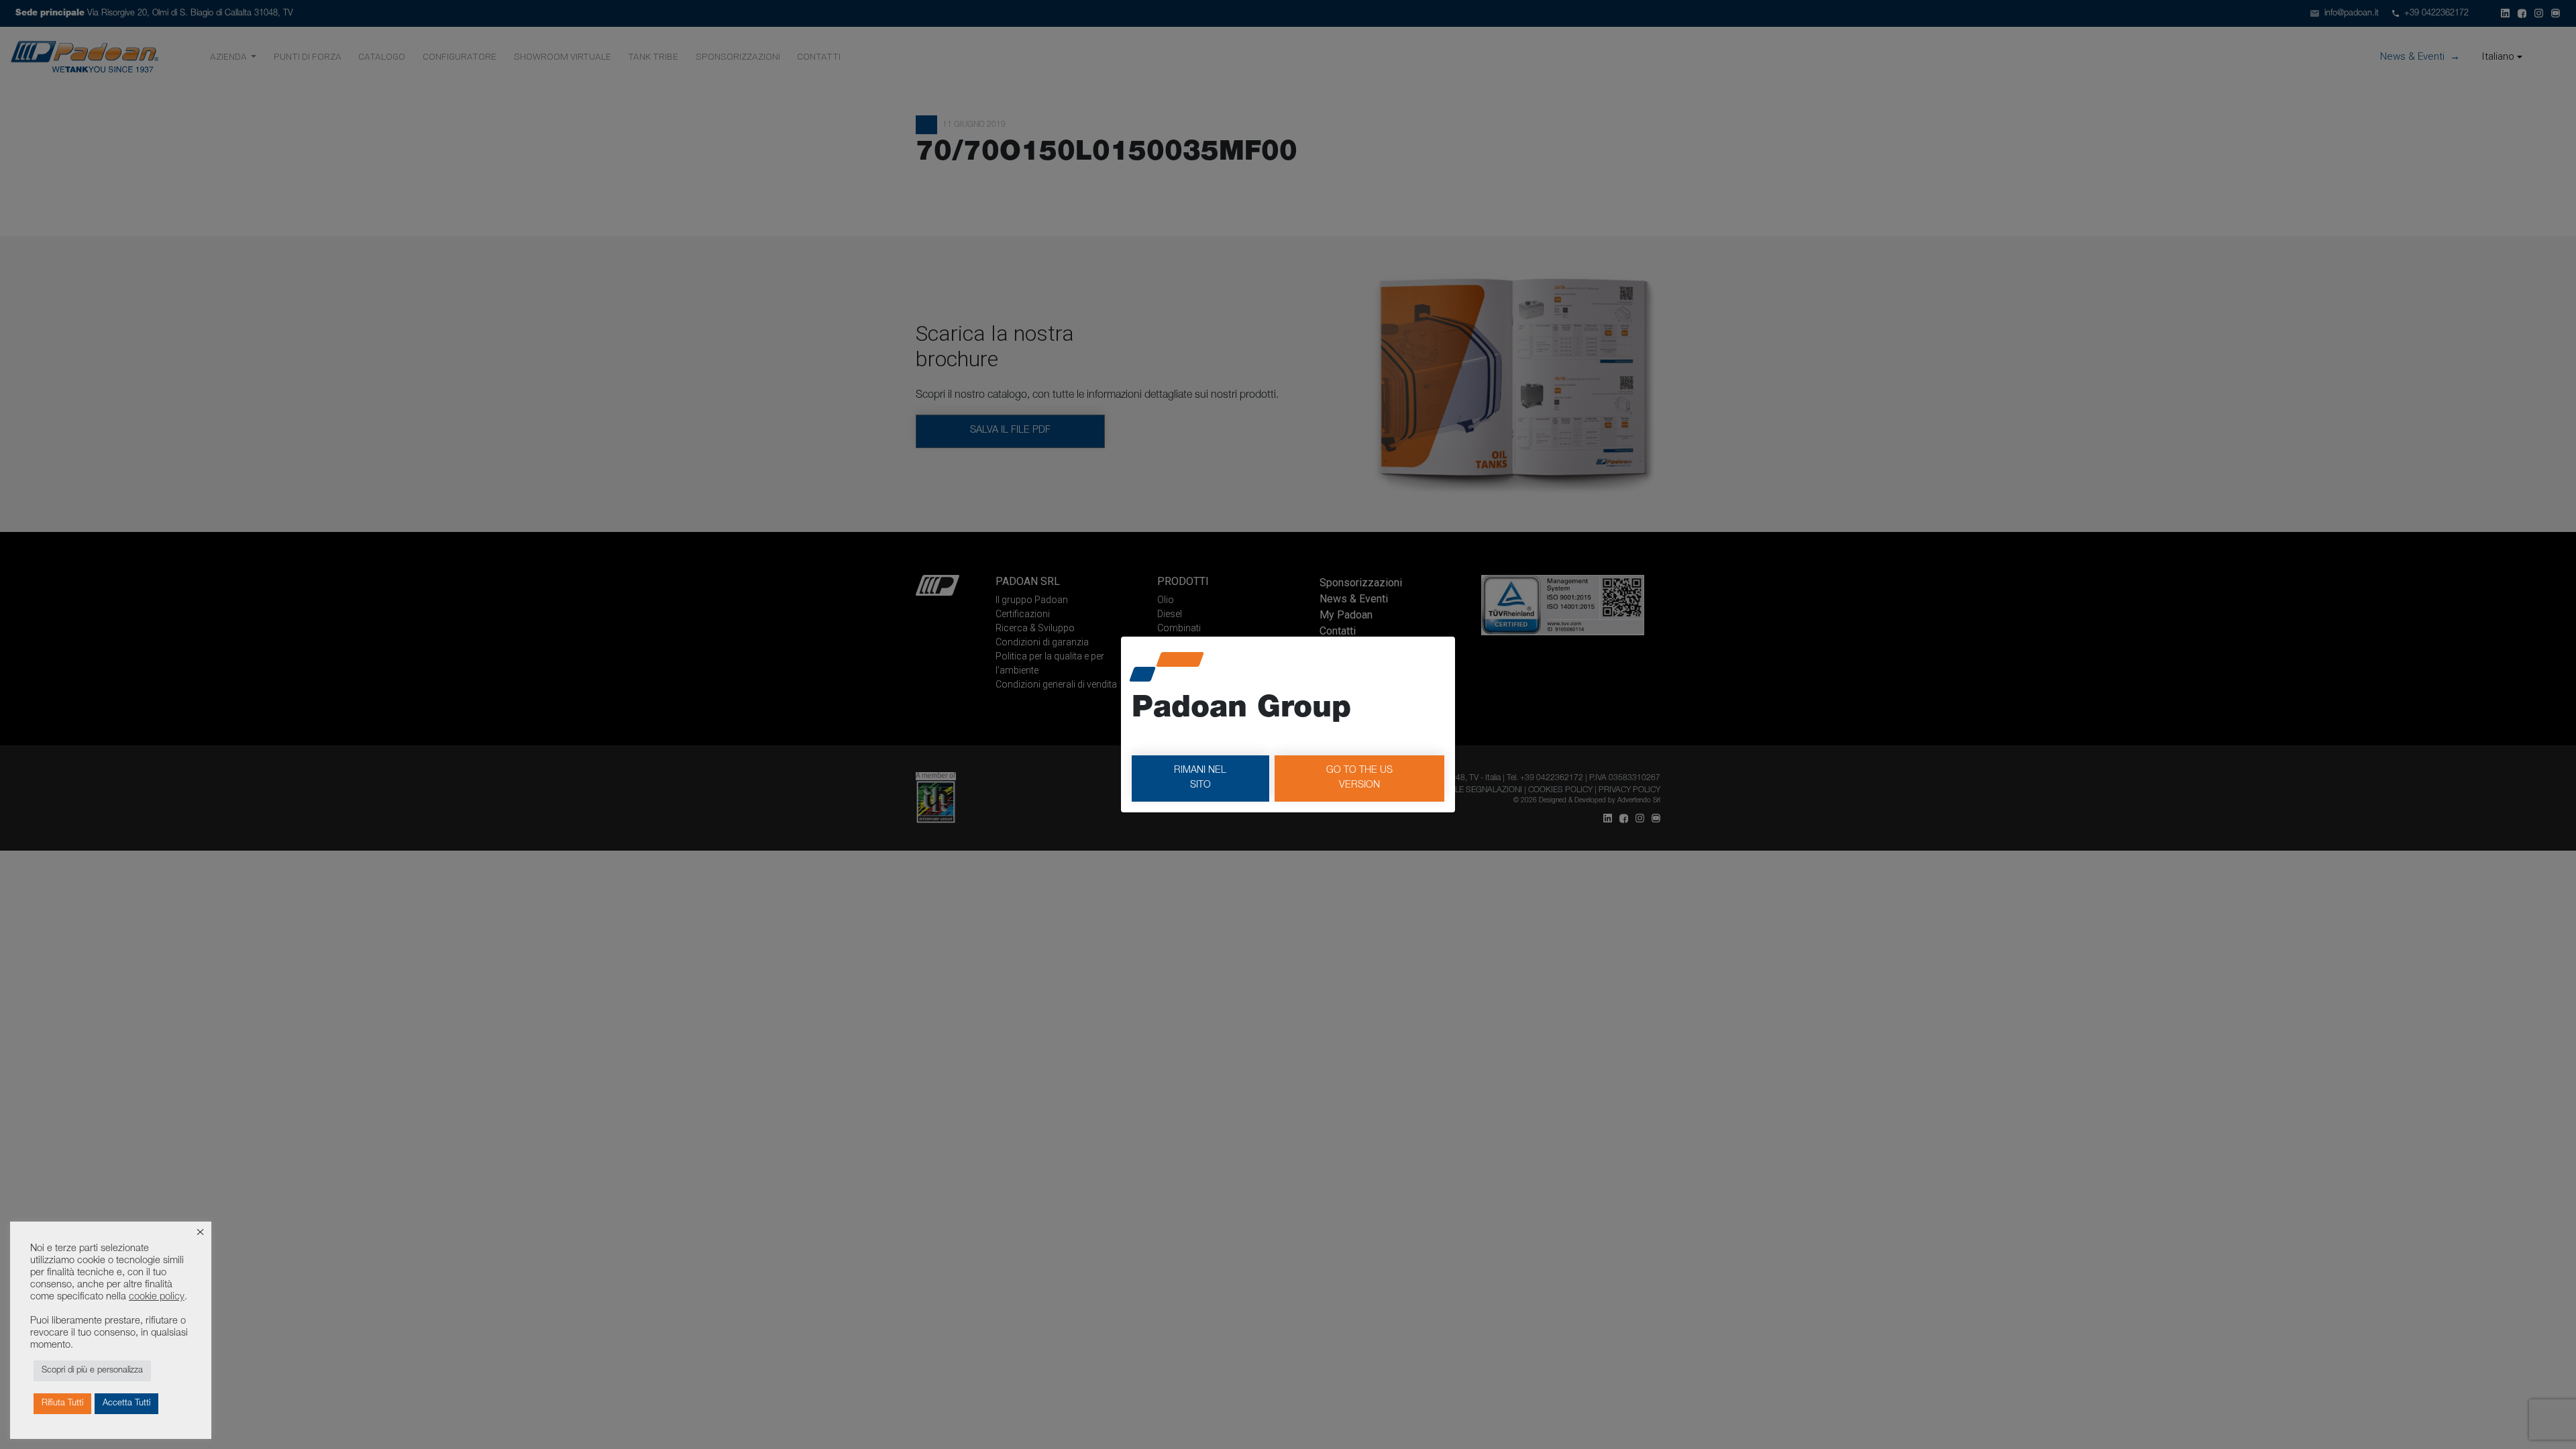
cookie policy (157, 1297)
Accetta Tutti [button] (126, 1404)
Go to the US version (1359, 778)
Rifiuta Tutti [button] (62, 1404)
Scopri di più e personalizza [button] (92, 1371)
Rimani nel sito (1200, 778)
